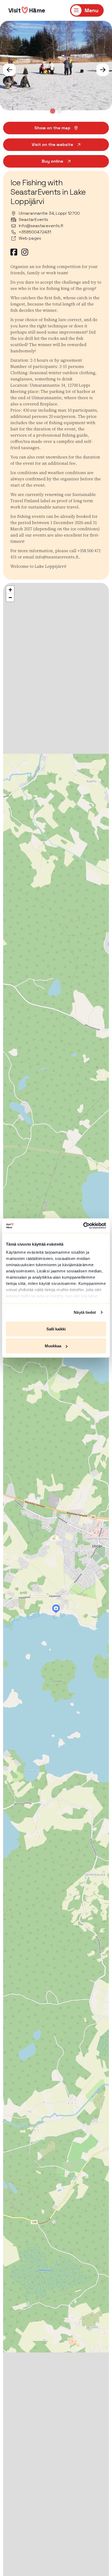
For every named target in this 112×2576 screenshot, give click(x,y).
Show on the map (52, 128)
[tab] (53, 111)
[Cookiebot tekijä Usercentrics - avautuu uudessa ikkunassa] (83, 1226)
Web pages (30, 238)
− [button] (10, 598)
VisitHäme (27, 10)
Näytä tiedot (85, 1312)
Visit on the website (52, 145)
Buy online (52, 161)
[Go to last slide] (9, 70)
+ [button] (10, 590)
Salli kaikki (56, 1329)
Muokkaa (53, 1346)
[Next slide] (103, 70)
